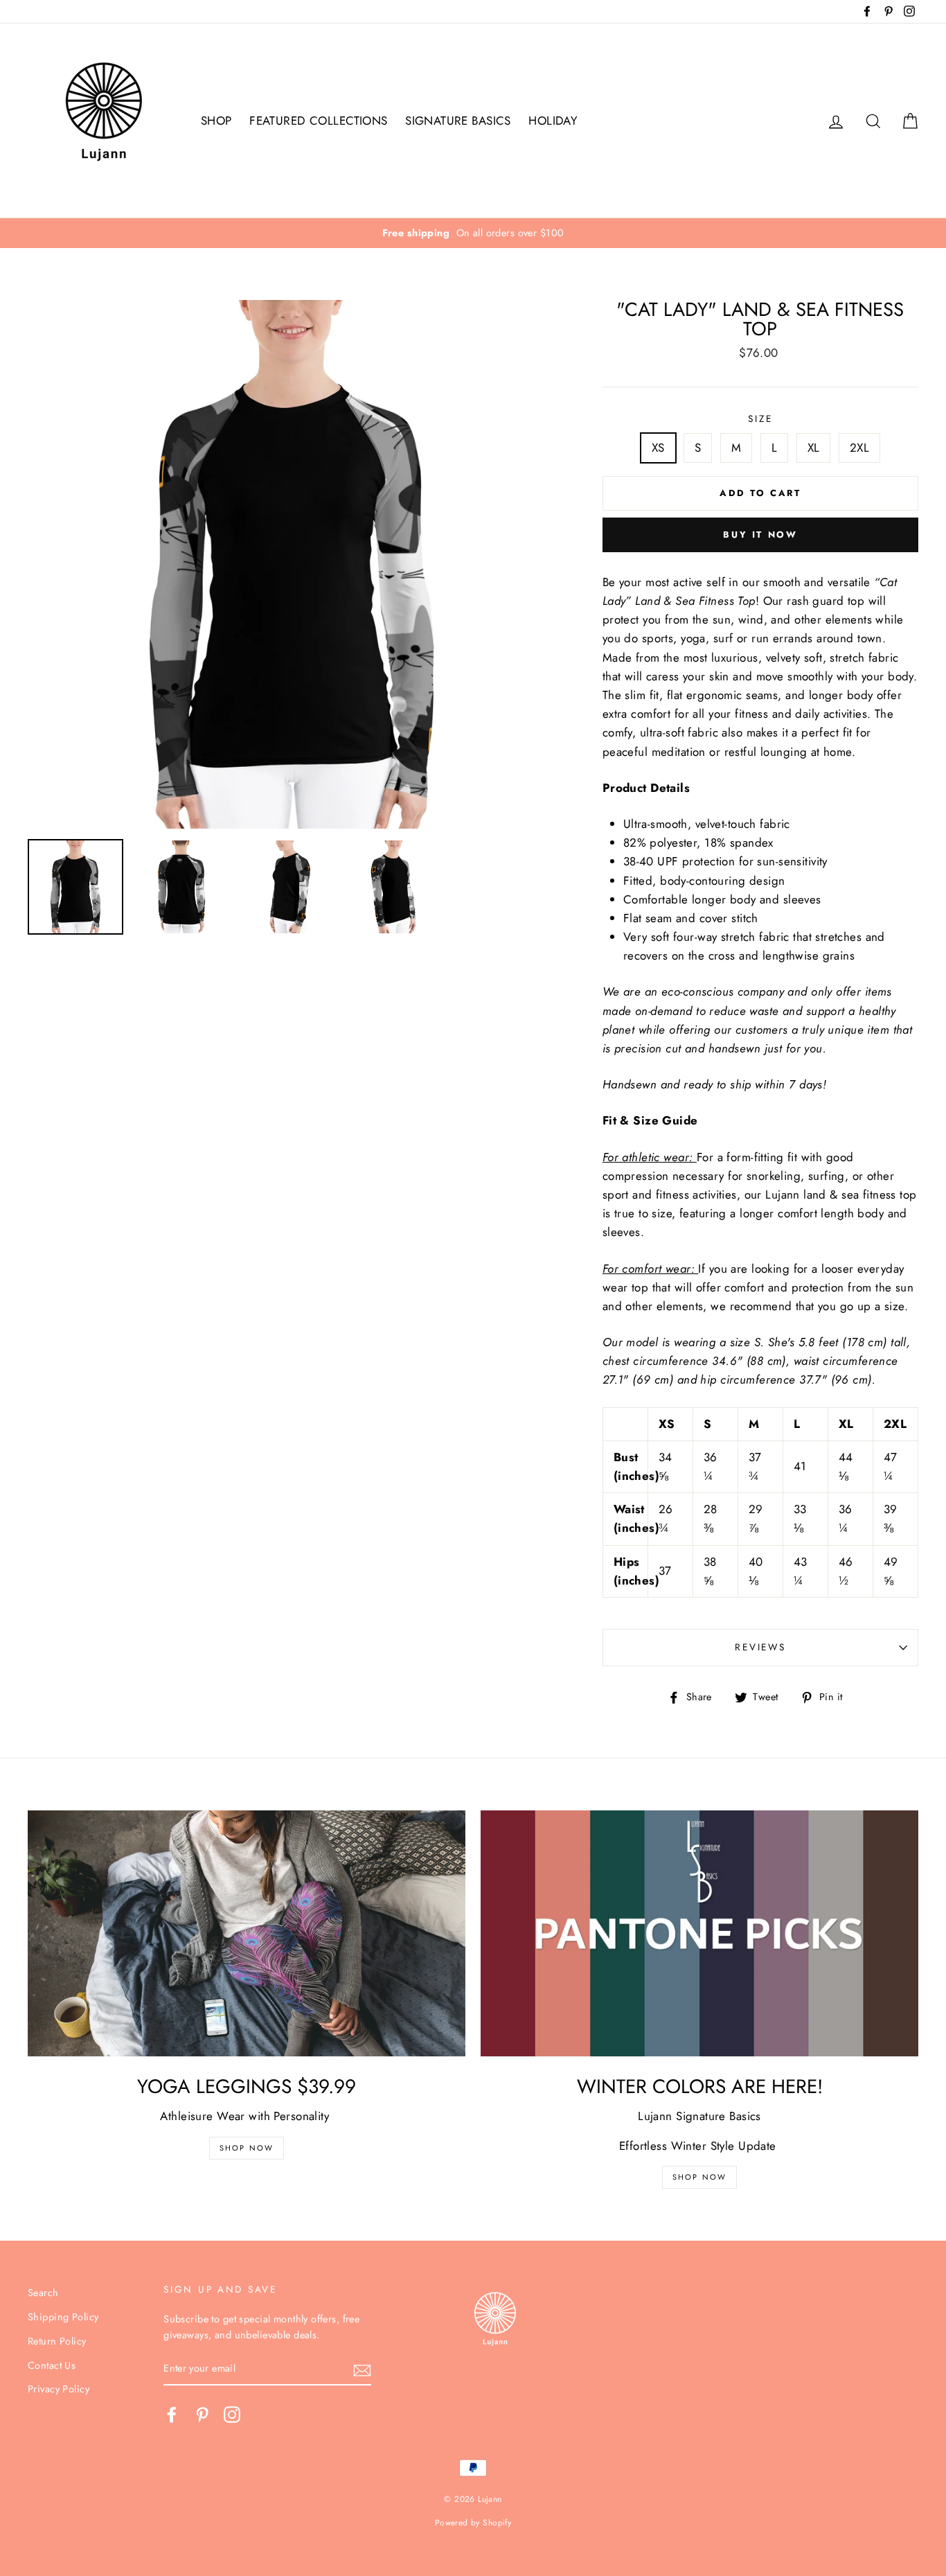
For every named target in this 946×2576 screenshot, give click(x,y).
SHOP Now (247, 2148)
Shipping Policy (63, 2317)
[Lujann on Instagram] (232, 2415)
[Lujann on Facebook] (172, 2415)
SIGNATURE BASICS (458, 121)
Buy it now (760, 535)
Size (760, 418)
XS (658, 448)
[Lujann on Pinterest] (202, 2415)
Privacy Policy (59, 2389)
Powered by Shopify (473, 2522)
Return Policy (57, 2341)
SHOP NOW (700, 2177)
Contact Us (52, 2365)
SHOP (216, 121)
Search (43, 2293)
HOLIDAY (553, 121)
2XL (859, 448)
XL (814, 448)
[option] (473, 233)
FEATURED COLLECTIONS (319, 121)
